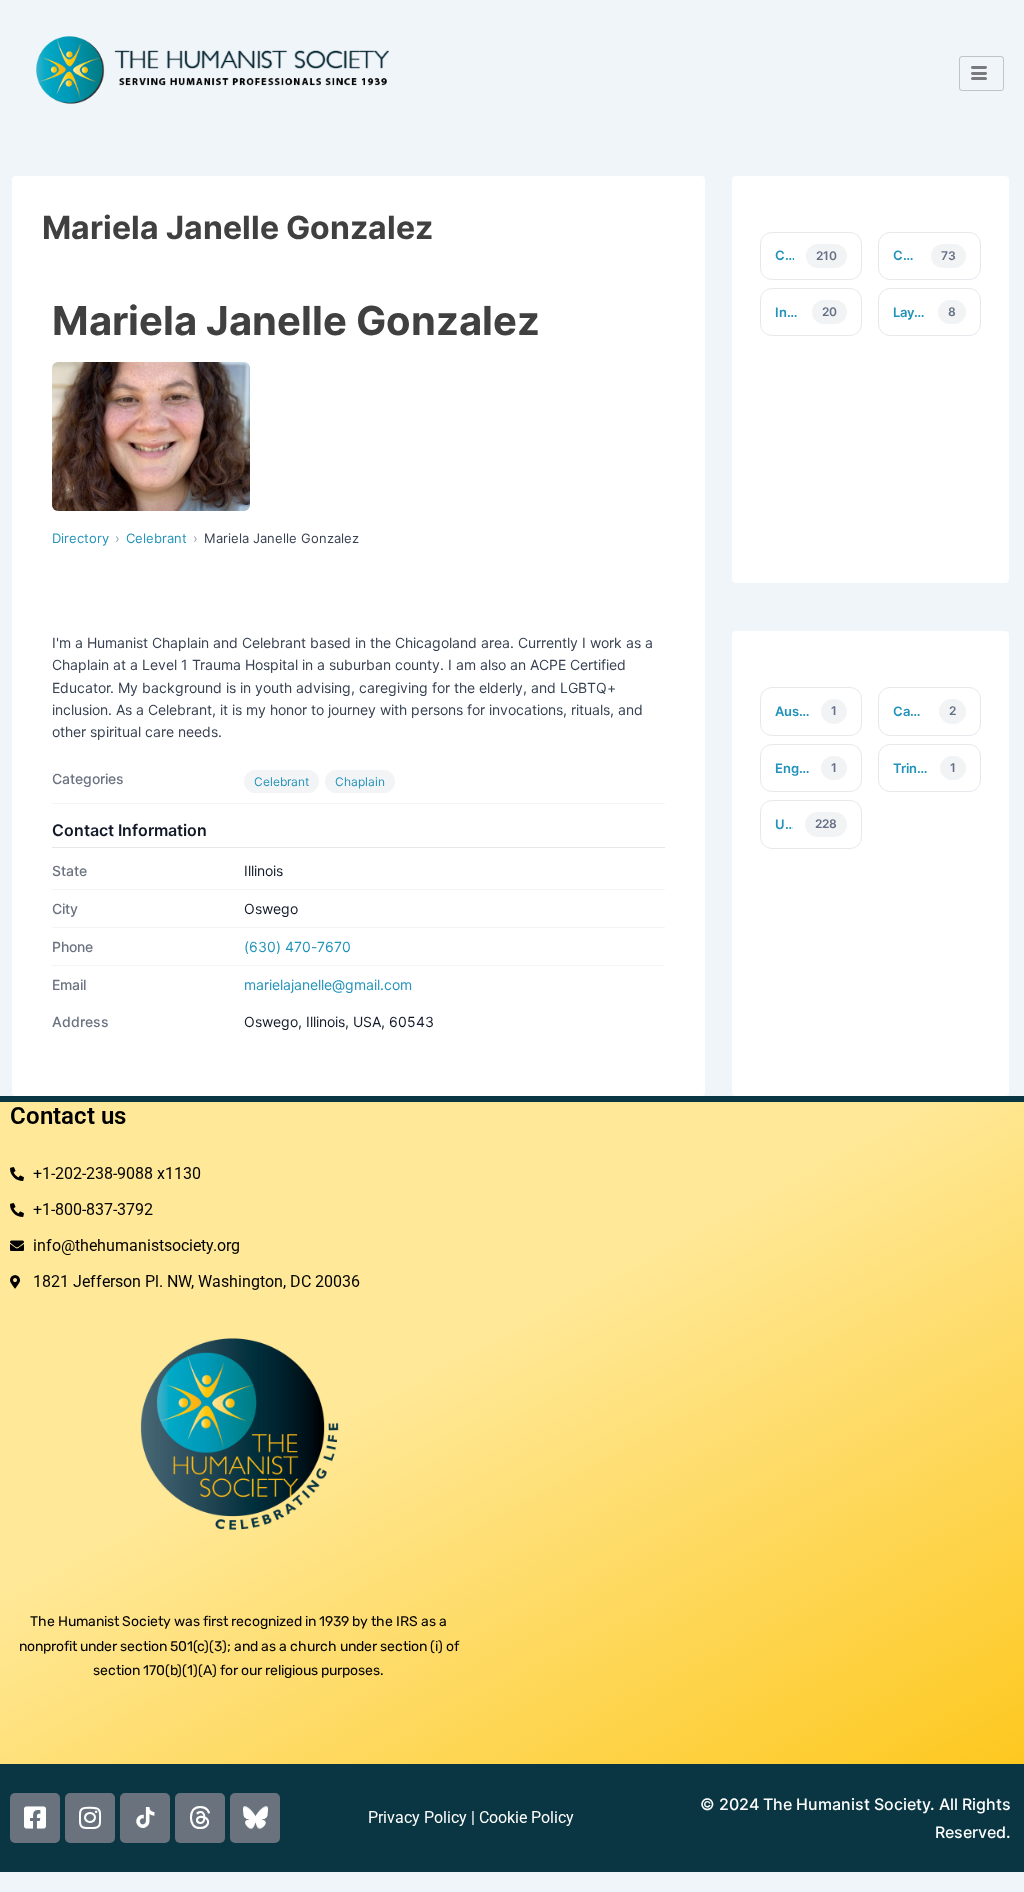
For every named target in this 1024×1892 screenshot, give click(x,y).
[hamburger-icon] (981, 73)
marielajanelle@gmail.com (328, 984)
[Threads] (200, 1818)
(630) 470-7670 (297, 946)
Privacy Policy (417, 1817)
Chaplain (360, 781)
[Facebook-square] (35, 1818)
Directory (80, 538)
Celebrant (156, 538)
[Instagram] (90, 1818)
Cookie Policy (526, 1817)
